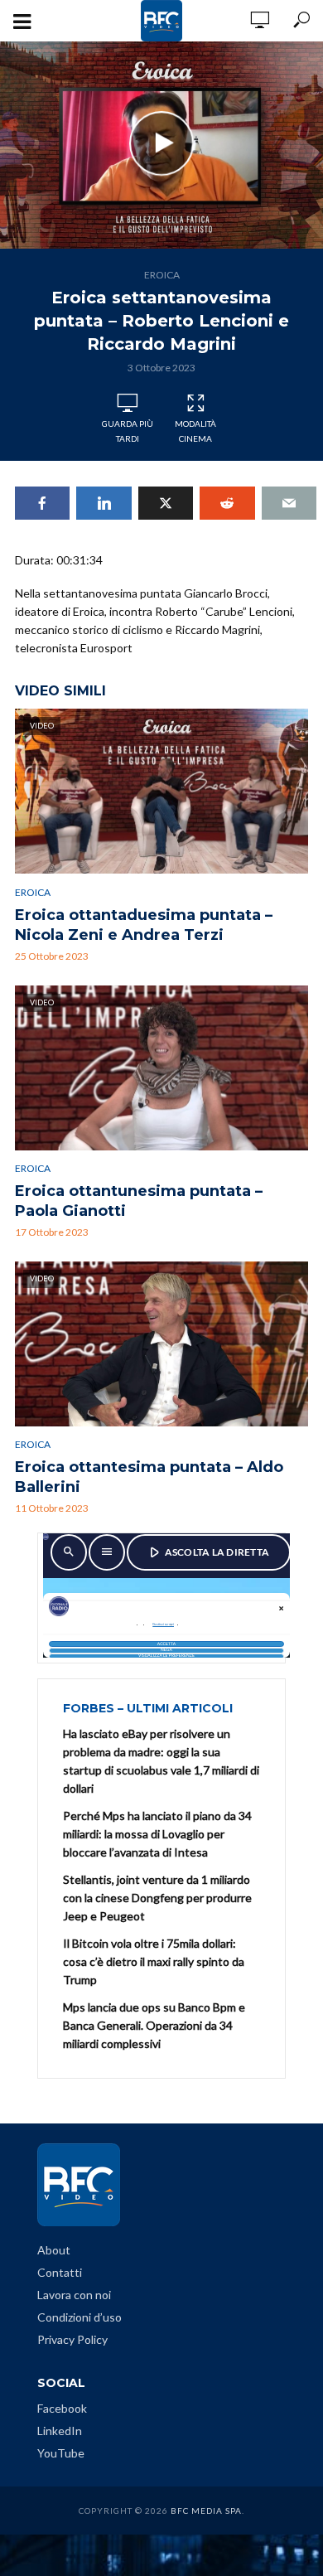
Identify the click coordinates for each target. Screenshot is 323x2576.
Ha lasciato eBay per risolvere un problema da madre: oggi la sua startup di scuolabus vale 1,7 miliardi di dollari (161, 1761)
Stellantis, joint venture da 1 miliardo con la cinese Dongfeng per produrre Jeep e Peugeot (157, 1898)
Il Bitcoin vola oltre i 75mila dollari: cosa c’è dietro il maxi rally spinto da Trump (154, 1961)
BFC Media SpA (206, 2511)
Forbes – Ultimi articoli (148, 1708)
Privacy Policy (72, 2339)
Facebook (62, 2408)
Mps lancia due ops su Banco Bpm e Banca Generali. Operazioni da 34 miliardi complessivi (154, 2025)
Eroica (162, 275)
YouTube (61, 2453)
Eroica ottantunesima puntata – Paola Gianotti (139, 1201)
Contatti (60, 2272)
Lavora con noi (74, 2295)
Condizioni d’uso (80, 2317)
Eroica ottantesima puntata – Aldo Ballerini (149, 1477)
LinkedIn (60, 2431)
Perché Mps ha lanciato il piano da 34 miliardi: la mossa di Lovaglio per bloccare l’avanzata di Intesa (157, 1834)
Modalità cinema (195, 431)
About (54, 2250)
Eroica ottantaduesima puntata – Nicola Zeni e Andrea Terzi (144, 925)
